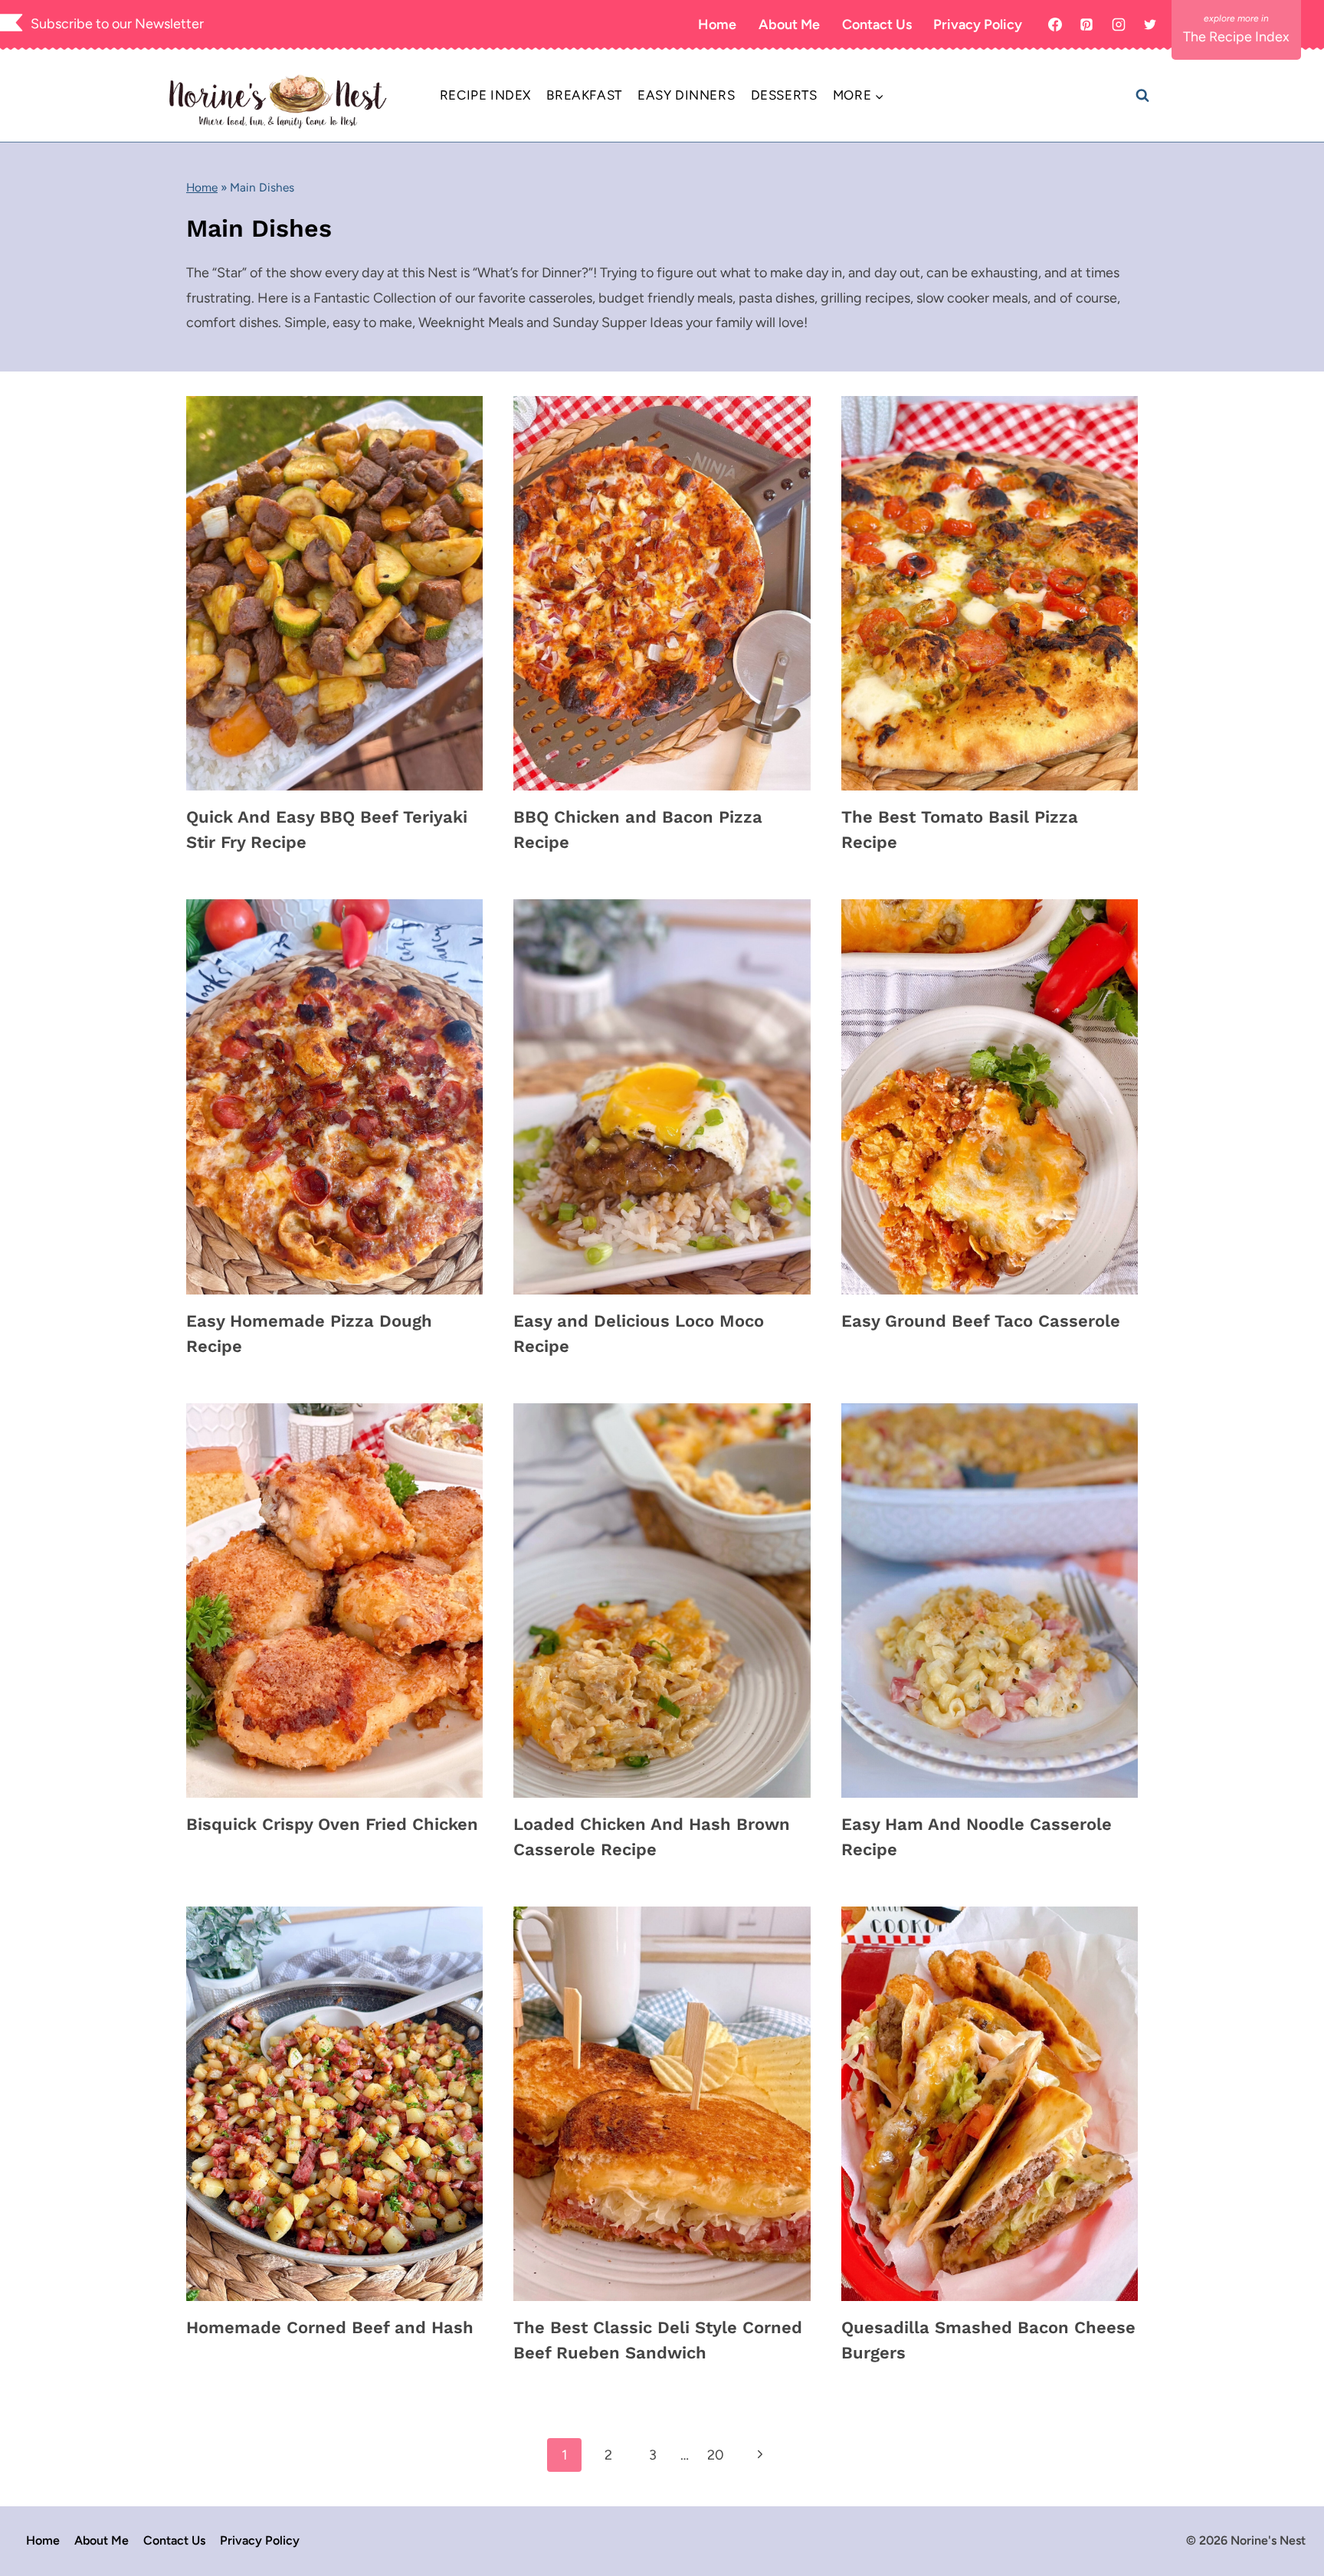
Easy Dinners (686, 95)
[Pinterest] (1086, 25)
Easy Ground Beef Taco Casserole (981, 1321)
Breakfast (584, 95)
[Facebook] (1055, 25)
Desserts (784, 95)
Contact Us (877, 25)
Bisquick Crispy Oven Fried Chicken (332, 1824)
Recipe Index (485, 95)
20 (716, 2455)
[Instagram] (1119, 25)
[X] (1150, 25)
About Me (789, 25)
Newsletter (169, 24)
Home (717, 25)
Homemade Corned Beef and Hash (330, 2327)
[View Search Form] (1142, 96)
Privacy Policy (978, 25)
